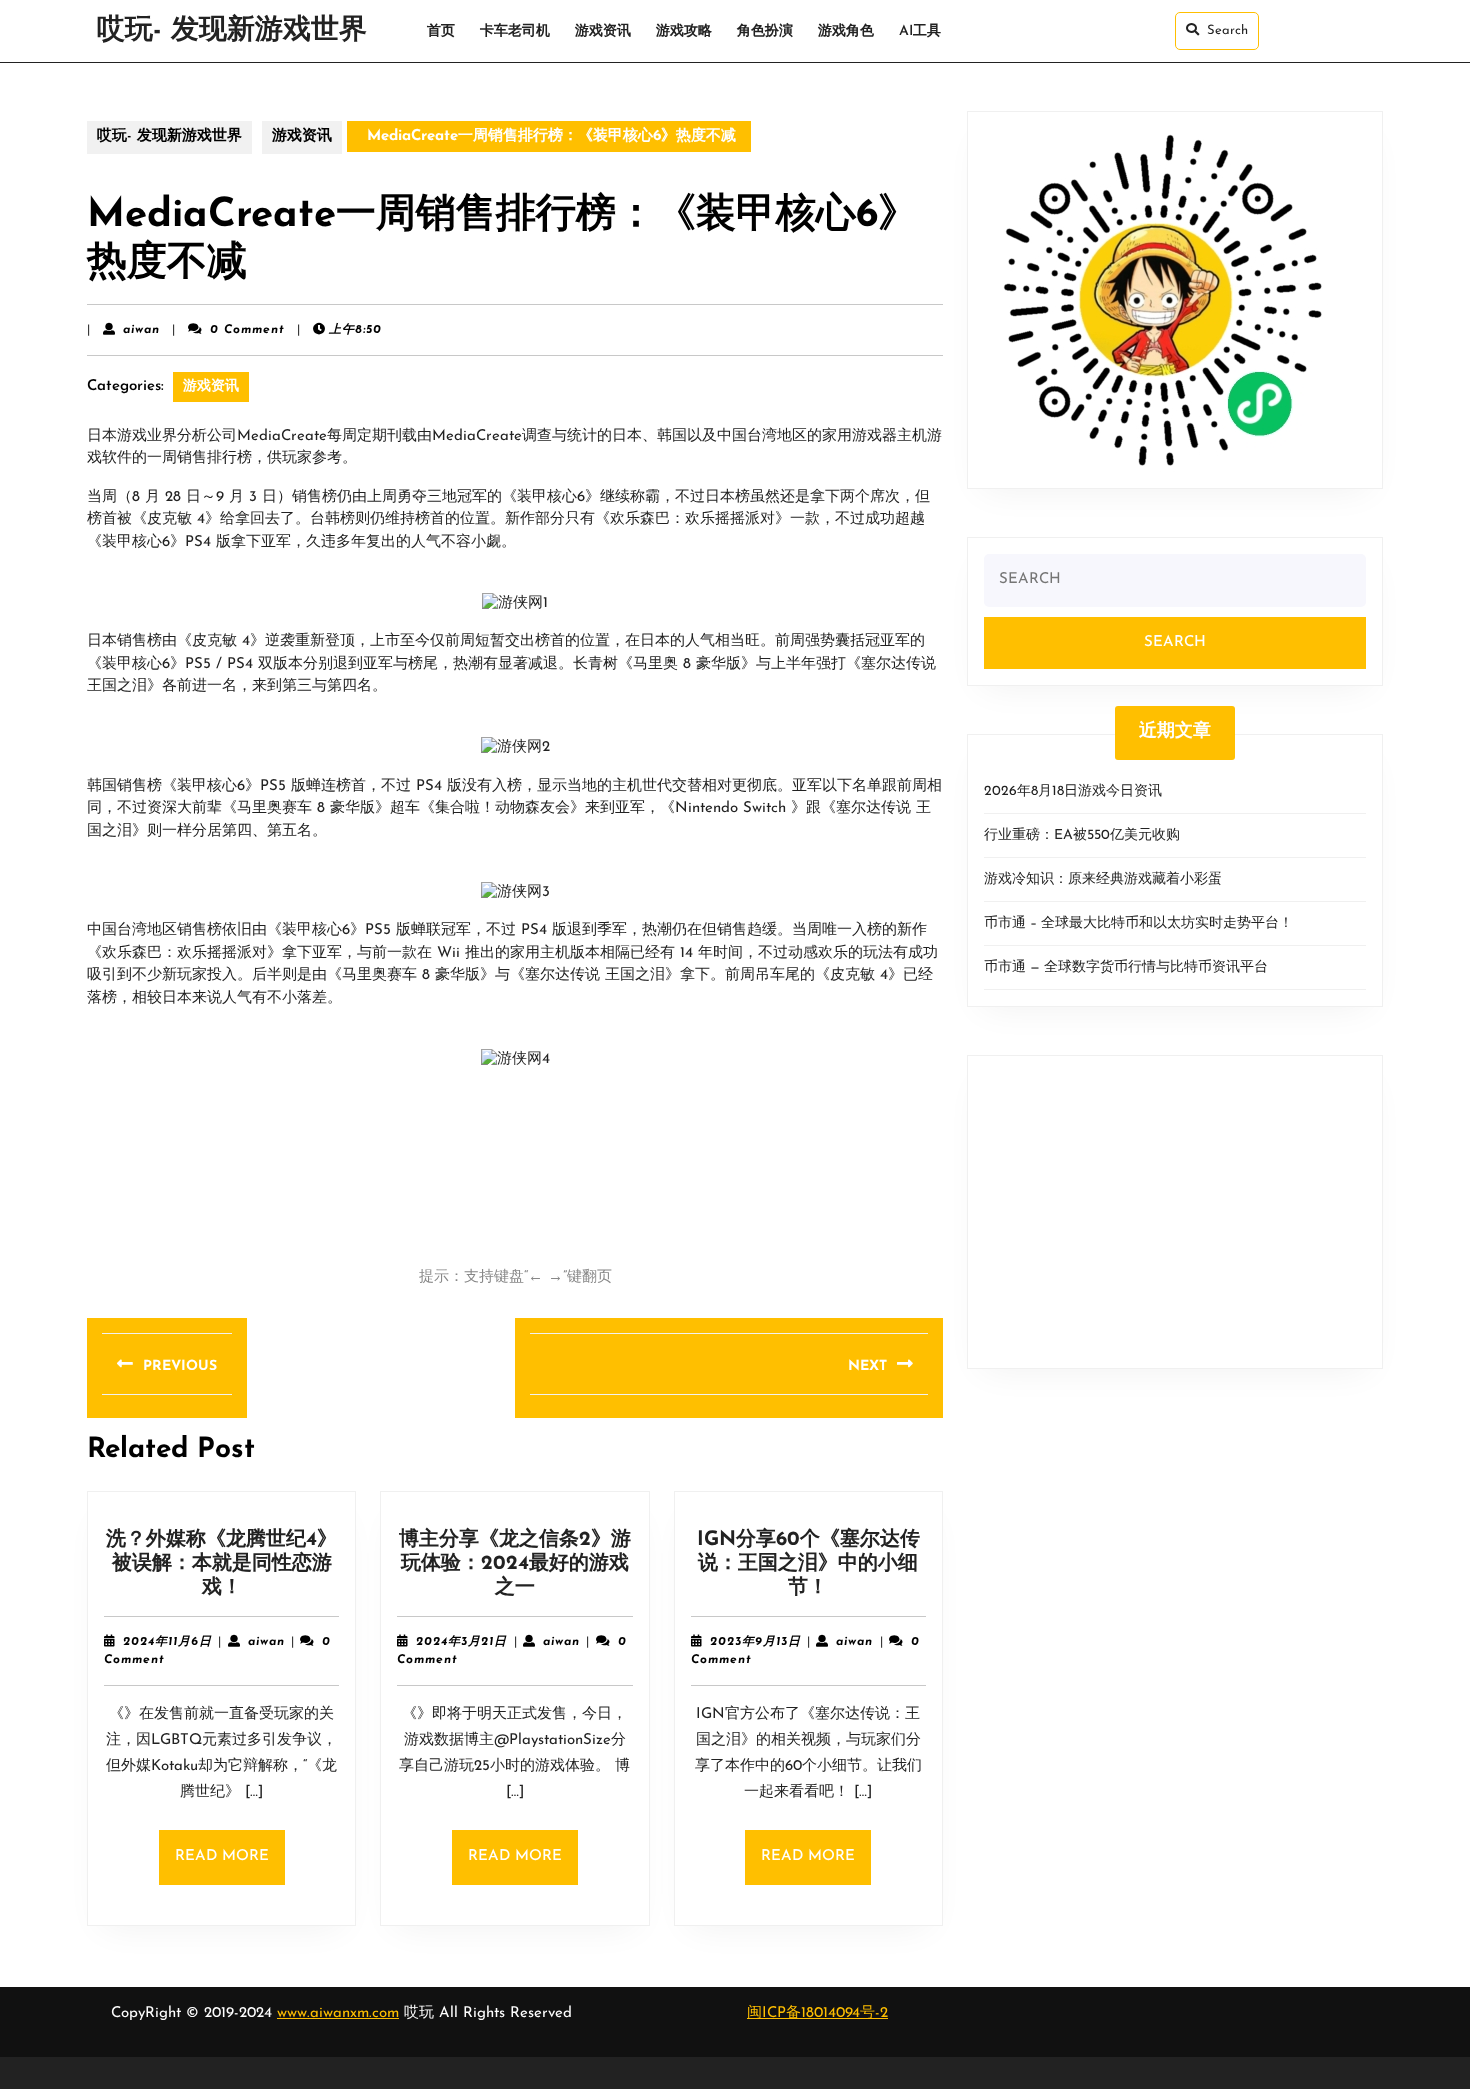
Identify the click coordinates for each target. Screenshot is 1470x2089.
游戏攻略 (684, 31)
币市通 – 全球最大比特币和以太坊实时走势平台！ (1138, 923)
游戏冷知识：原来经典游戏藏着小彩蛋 (1103, 879)
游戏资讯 (603, 31)
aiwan (141, 330)
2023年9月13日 (755, 1642)
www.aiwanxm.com (338, 2013)
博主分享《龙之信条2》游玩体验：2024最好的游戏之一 (515, 1564)
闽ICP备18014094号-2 (817, 2013)
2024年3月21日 (461, 1642)
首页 (441, 31)
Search (1227, 30)
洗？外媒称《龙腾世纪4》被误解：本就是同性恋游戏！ (221, 1564)
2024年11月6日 (167, 1642)
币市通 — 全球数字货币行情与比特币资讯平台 (1126, 967)
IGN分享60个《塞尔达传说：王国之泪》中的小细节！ (808, 1564)
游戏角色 (846, 31)
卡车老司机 (515, 31)
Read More (230, 1866)
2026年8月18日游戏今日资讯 (1073, 791)
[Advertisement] (1175, 1212)
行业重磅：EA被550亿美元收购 (1082, 835)
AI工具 (920, 31)
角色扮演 (765, 31)
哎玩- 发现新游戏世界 (232, 31)
